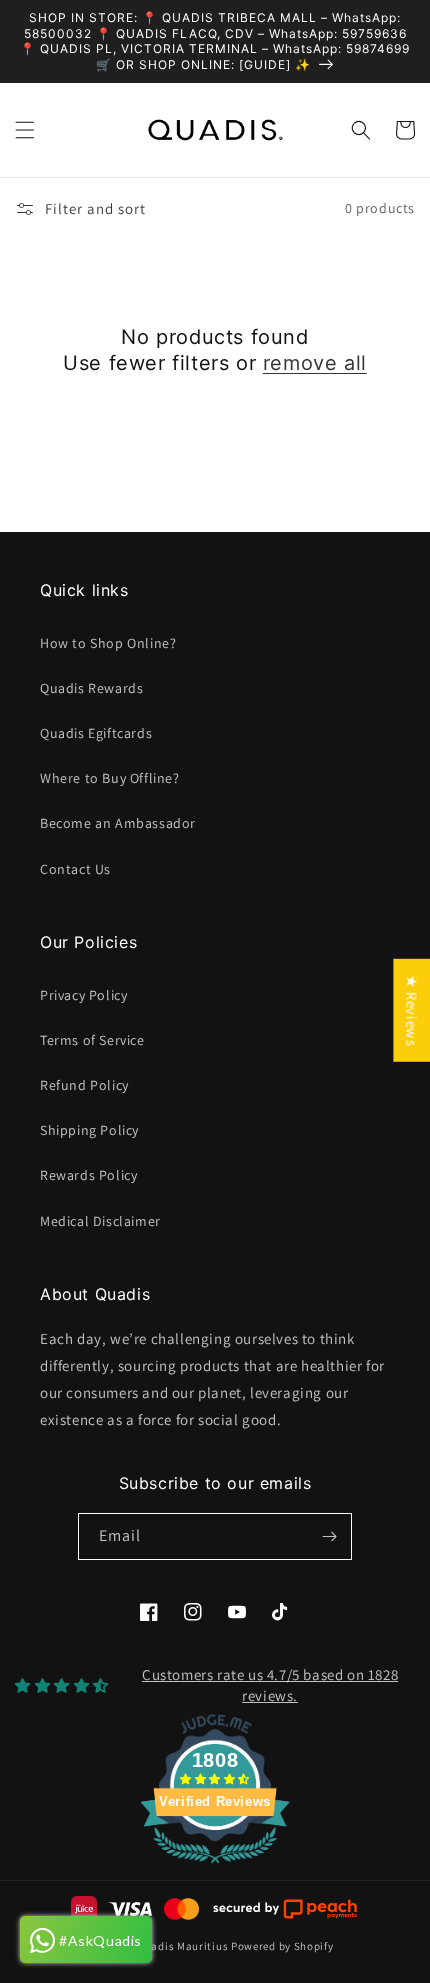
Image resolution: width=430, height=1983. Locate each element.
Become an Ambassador (118, 823)
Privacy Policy (83, 995)
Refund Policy (84, 1085)
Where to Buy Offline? (110, 778)
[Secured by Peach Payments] (284, 1909)
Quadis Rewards (91, 688)
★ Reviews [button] (411, 1009)
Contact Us (75, 869)
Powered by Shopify (282, 1946)
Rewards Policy (88, 1175)
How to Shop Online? (108, 643)
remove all (315, 363)
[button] (25, 130)
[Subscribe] (329, 1536)
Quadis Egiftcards (96, 733)
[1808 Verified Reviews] (215, 1866)
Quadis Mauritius (182, 1946)
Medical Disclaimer (100, 1221)
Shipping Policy (89, 1130)
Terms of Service (92, 1040)
